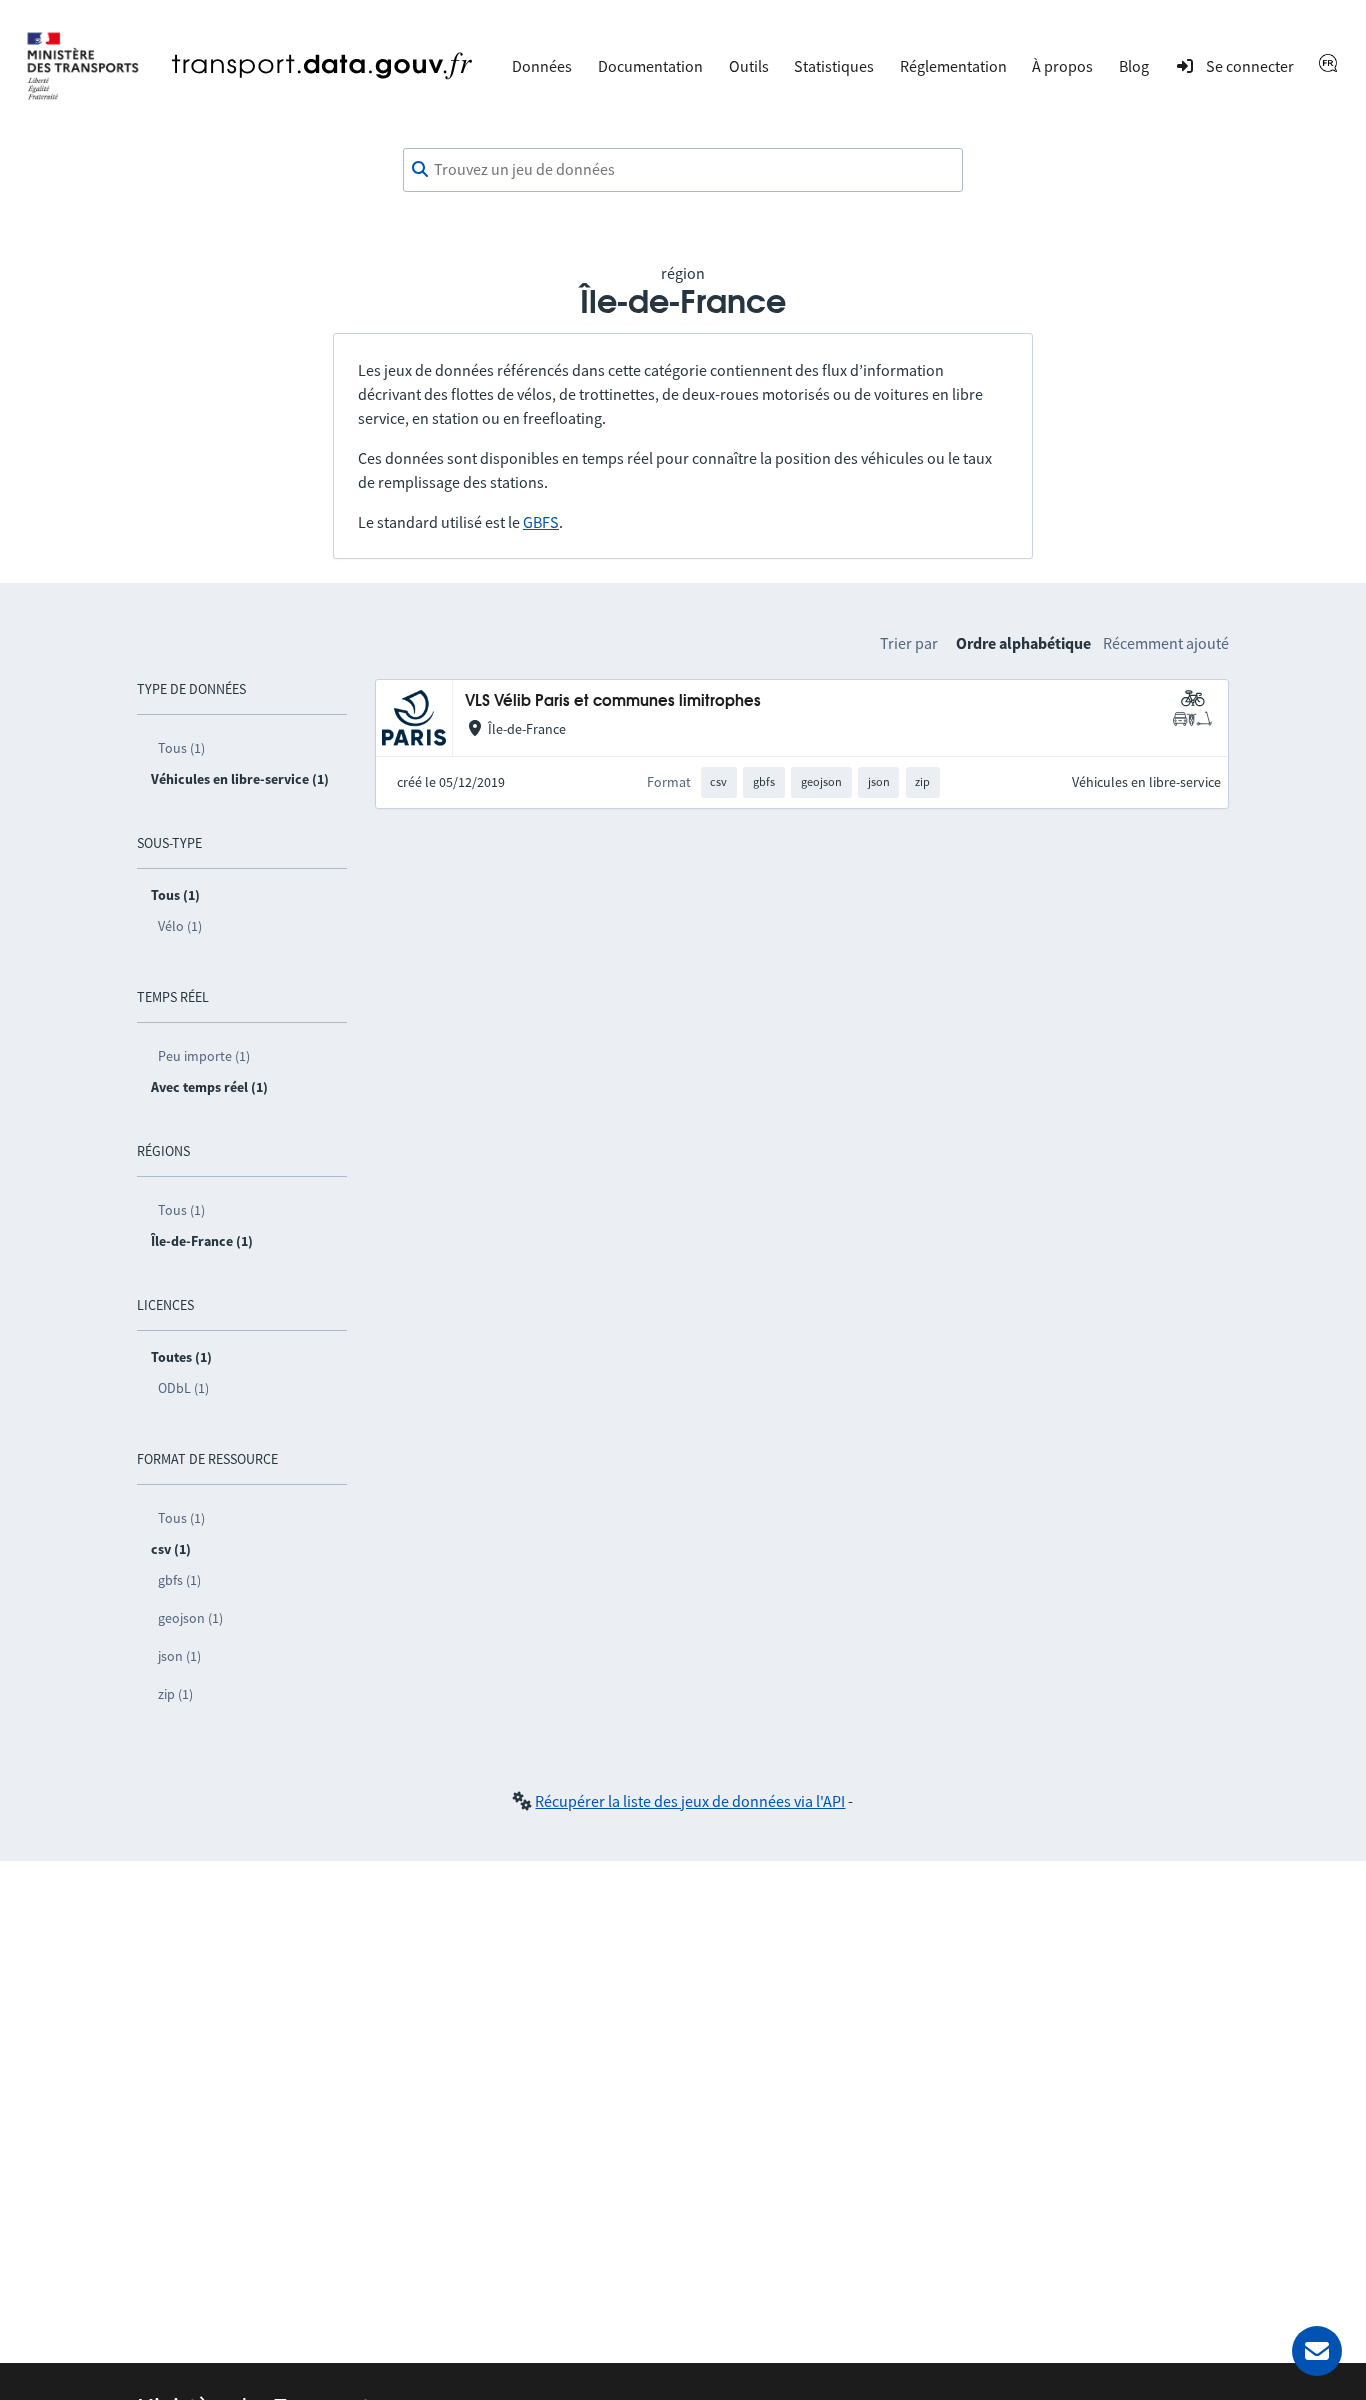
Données (542, 66)
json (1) (179, 1656)
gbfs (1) (179, 1580)
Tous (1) (181, 748)
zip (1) (175, 1694)
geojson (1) (190, 1618)
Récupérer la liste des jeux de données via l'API (690, 1801)
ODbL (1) (183, 1388)
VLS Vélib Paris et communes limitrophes (613, 701)
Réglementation (953, 66)
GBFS (541, 522)
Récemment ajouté (1166, 643)
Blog (1134, 66)
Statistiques (834, 66)
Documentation (650, 66)
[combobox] (683, 170)
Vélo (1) (180, 926)
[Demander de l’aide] (1317, 2351)
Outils (749, 66)
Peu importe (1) (204, 1056)
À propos (1062, 66)
